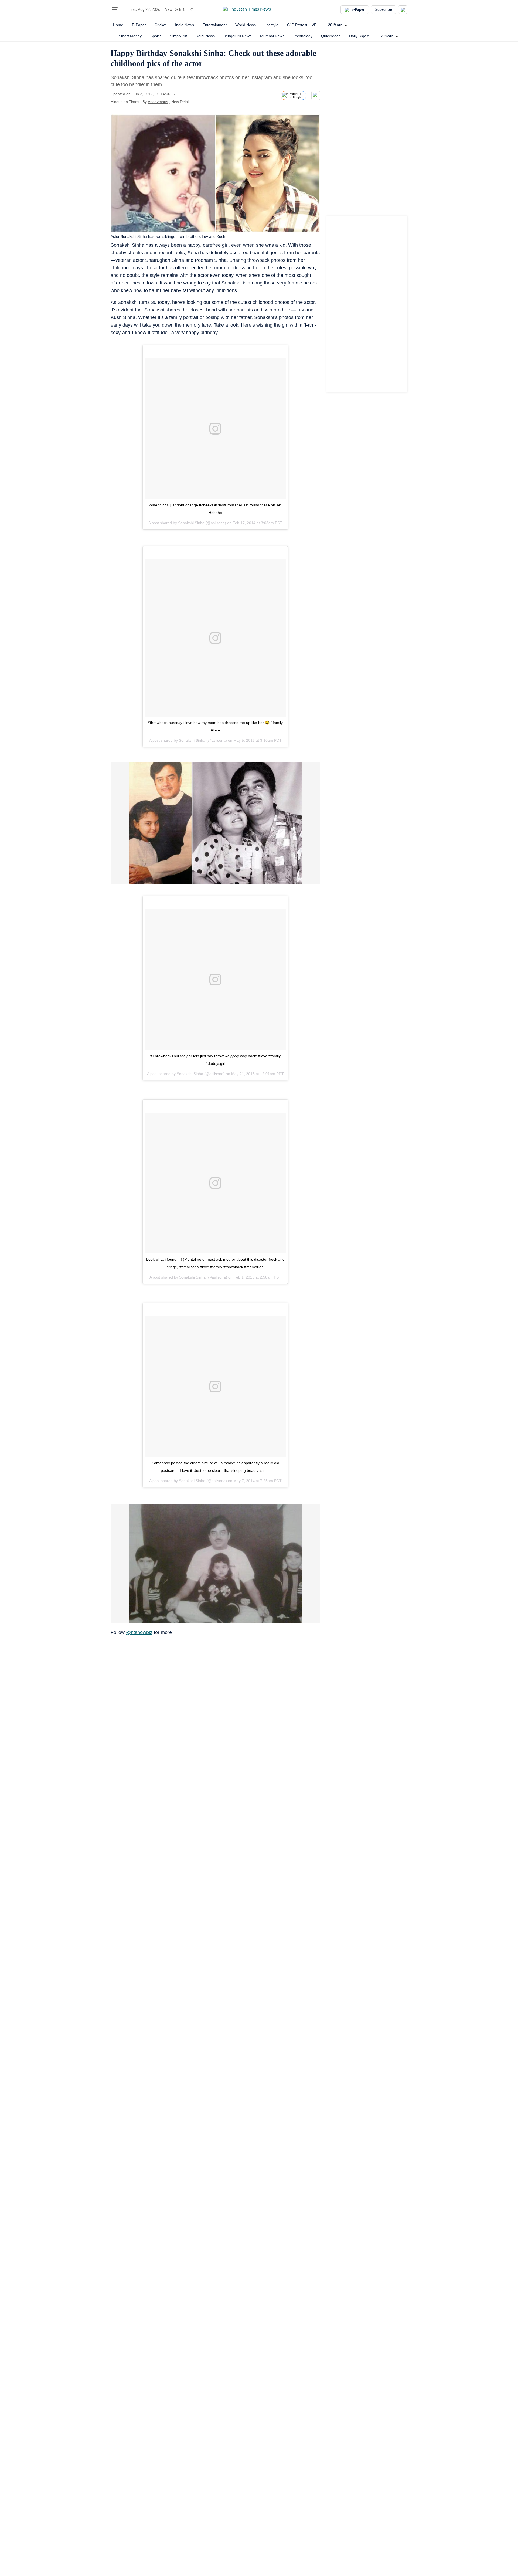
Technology (303, 36)
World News (246, 25)
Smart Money (130, 36)
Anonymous (158, 102)
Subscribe (384, 10)
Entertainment (215, 25)
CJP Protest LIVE (302, 25)
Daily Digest (359, 36)
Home (118, 25)
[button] (115, 10)
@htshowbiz (139, 1632)
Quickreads (331, 36)
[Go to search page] (125, 10)
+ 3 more (386, 36)
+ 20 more (334, 25)
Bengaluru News (237, 36)
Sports (156, 36)
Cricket (161, 25)
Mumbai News (272, 36)
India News (185, 25)
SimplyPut (178, 36)
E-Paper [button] (358, 10)
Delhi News (205, 36)
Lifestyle (271, 25)
